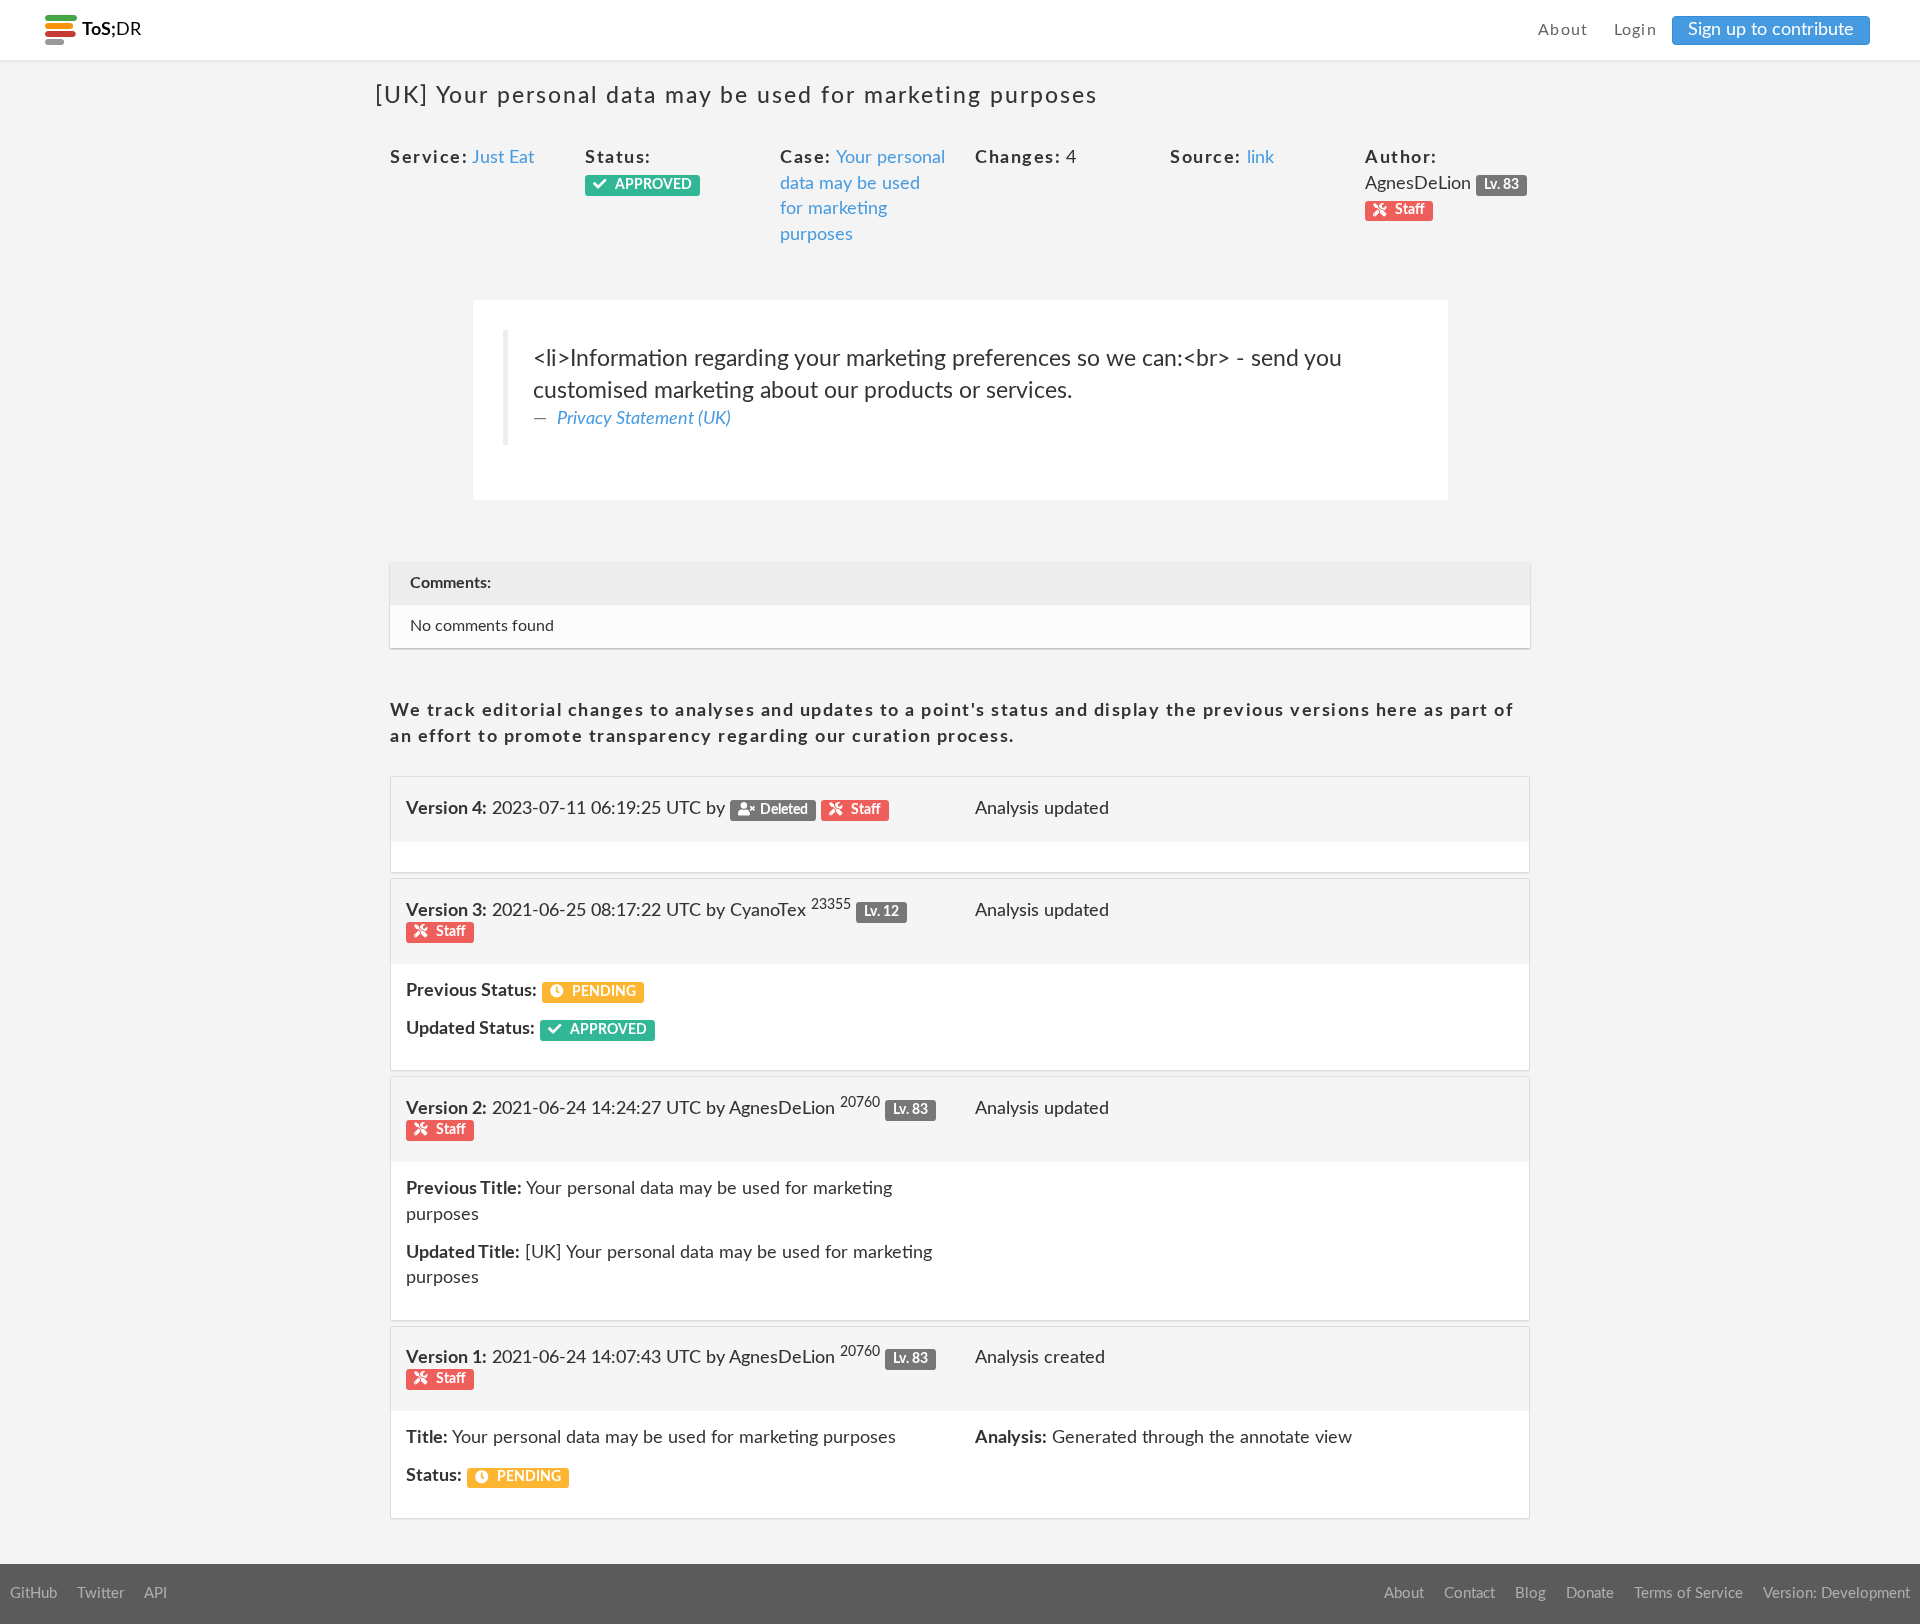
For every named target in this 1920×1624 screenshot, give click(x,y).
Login (1636, 30)
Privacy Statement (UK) (644, 419)
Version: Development (1836, 1593)
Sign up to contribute (1771, 30)
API (155, 1593)
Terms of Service (1688, 1593)
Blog (1530, 1593)
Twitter (100, 1593)
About (1563, 30)
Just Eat (503, 158)
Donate (1590, 1593)
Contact (1469, 1593)
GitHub (33, 1593)
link (1260, 158)
